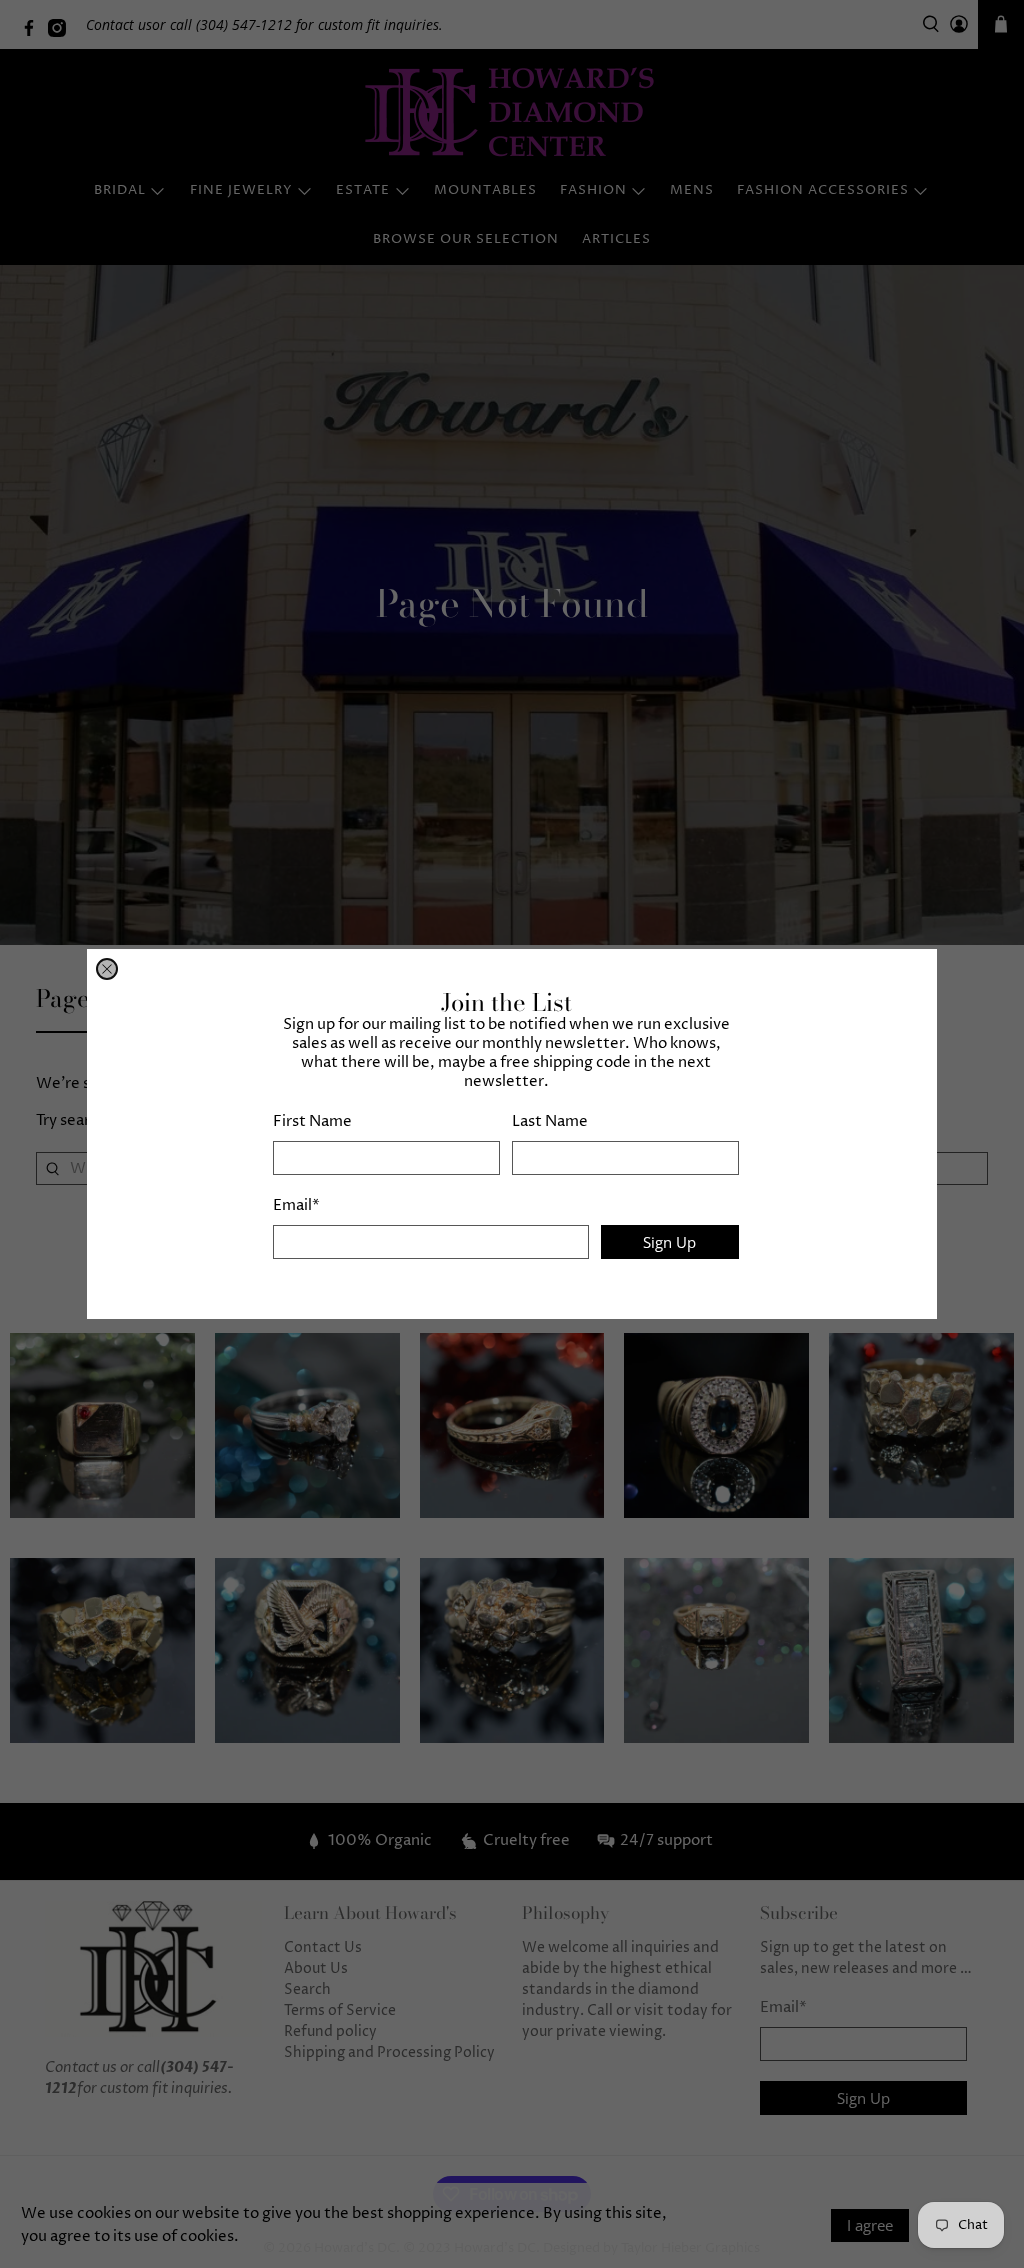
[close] (107, 969)
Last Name (550, 1121)
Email (296, 1205)
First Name (312, 1121)
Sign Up (669, 1242)
